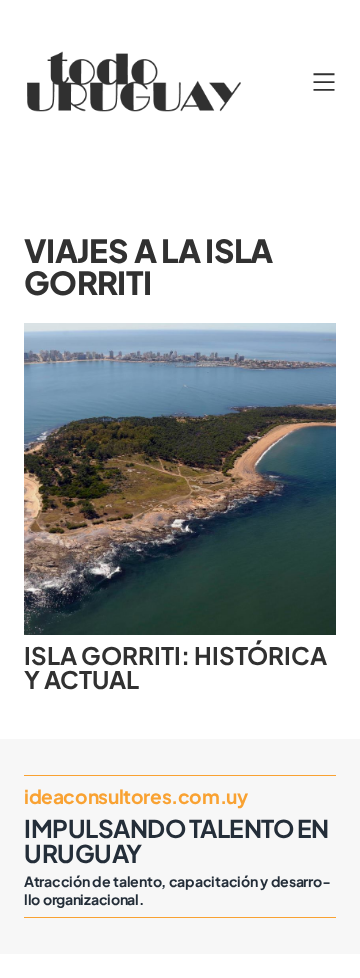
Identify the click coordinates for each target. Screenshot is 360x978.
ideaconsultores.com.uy (136, 796)
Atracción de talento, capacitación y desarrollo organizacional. (177, 890)
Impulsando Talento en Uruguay (176, 840)
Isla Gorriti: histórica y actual (175, 667)
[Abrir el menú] (324, 82)
